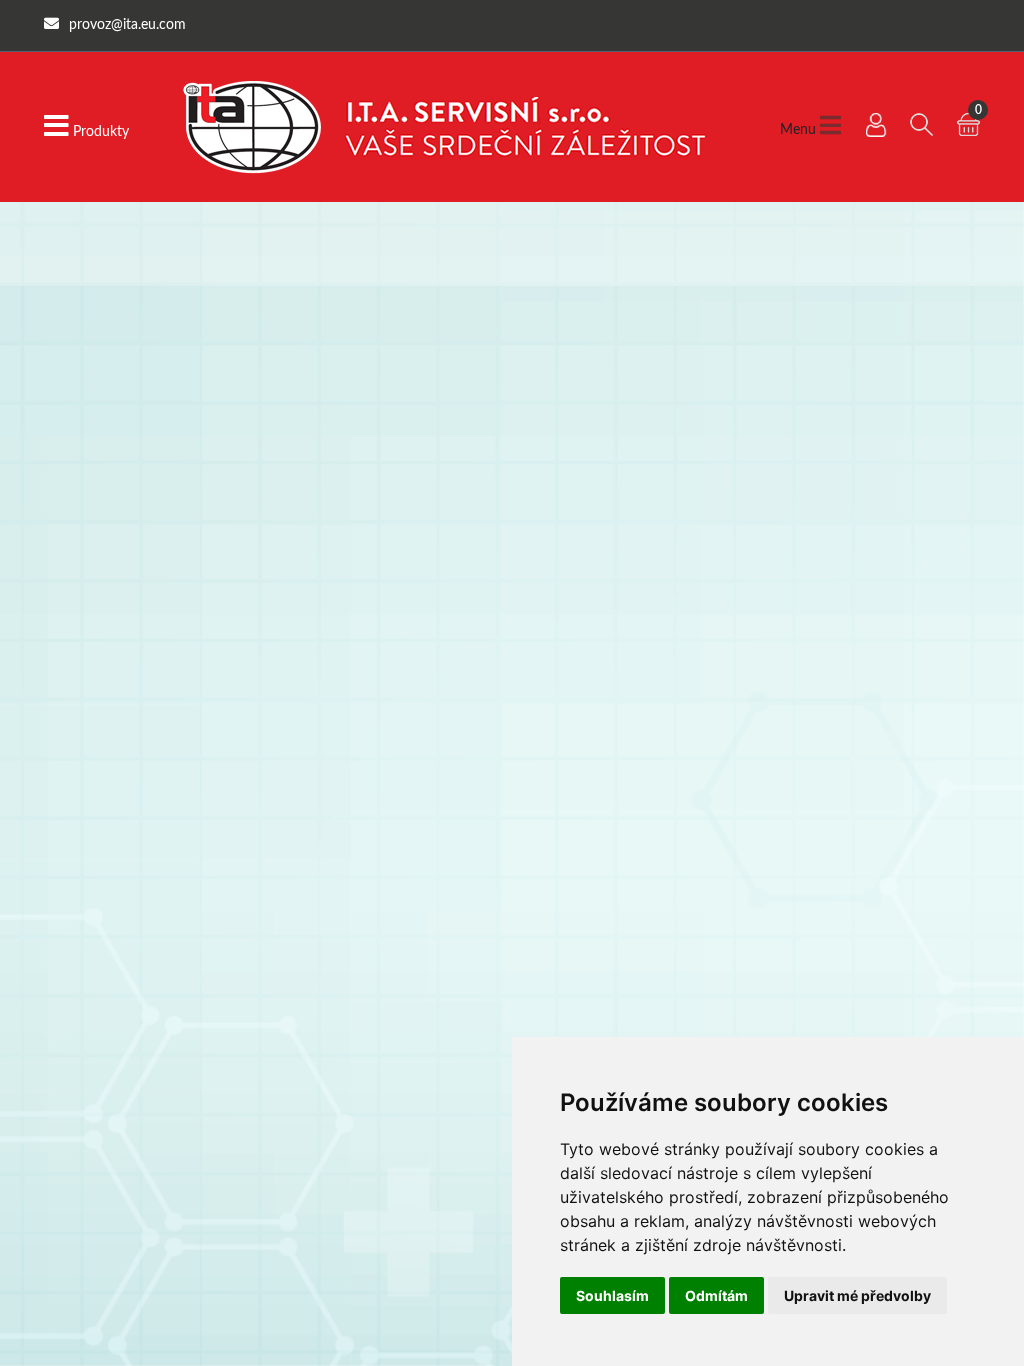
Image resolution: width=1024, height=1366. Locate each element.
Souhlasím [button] (612, 1295)
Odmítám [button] (716, 1295)
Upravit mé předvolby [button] (857, 1295)
